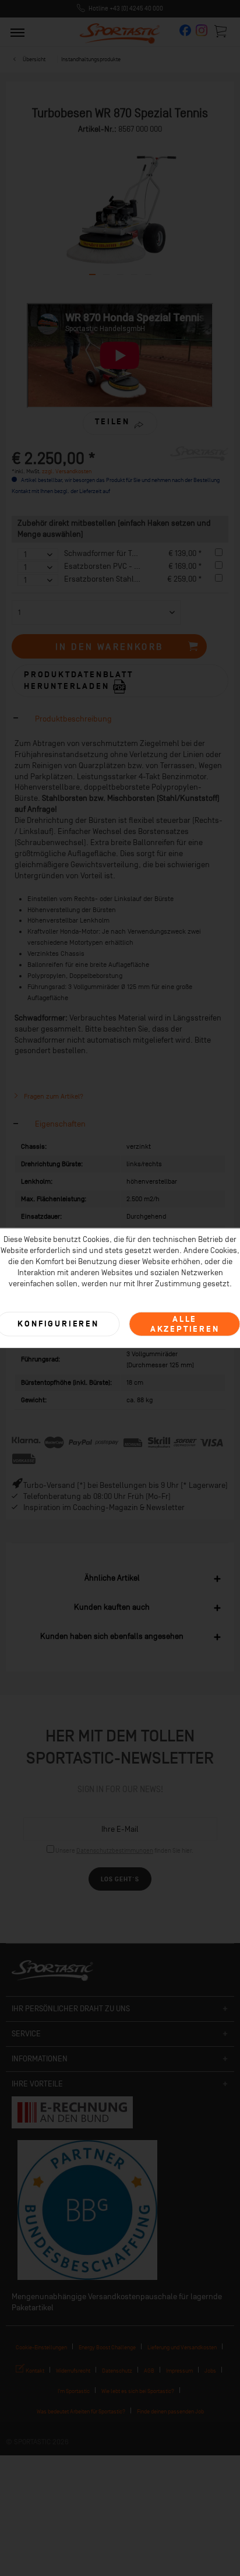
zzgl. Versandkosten (67, 471)
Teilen (112, 422)
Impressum (179, 2371)
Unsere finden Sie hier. (124, 1851)
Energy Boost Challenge (107, 2347)
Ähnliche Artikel (112, 1578)
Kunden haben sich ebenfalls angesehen (112, 1636)
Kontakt (34, 2371)
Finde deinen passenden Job (170, 2411)
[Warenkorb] (221, 31)
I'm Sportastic (74, 2391)
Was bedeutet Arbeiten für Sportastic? (81, 2411)
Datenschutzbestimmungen (115, 1851)
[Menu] (17, 32)
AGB (149, 2371)
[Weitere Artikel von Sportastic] (199, 457)
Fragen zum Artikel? (53, 1096)
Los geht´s (120, 1879)
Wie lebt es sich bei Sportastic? (138, 2391)
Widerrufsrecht (73, 2371)
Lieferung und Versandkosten (182, 2347)
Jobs (210, 2371)
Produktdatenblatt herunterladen (79, 680)
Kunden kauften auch (112, 1607)
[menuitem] (17, 32)
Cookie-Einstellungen (41, 2347)
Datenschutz (117, 2371)
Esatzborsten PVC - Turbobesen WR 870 (133, 566)
